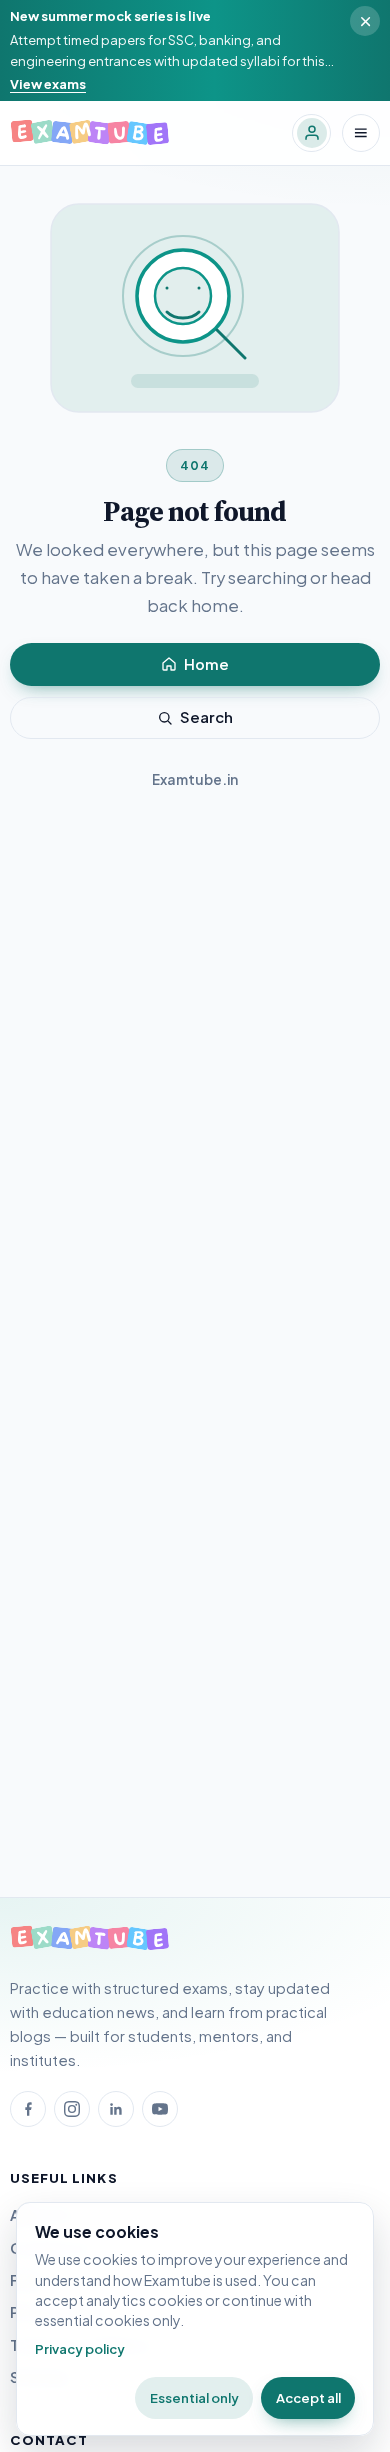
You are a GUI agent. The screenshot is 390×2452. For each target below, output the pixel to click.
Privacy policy (80, 2348)
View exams (48, 84)
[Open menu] (361, 133)
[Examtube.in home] (90, 133)
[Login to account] (311, 133)
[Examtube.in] (90, 1939)
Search (206, 717)
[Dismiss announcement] (365, 21)
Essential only (194, 2397)
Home (206, 664)
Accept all (308, 2397)
